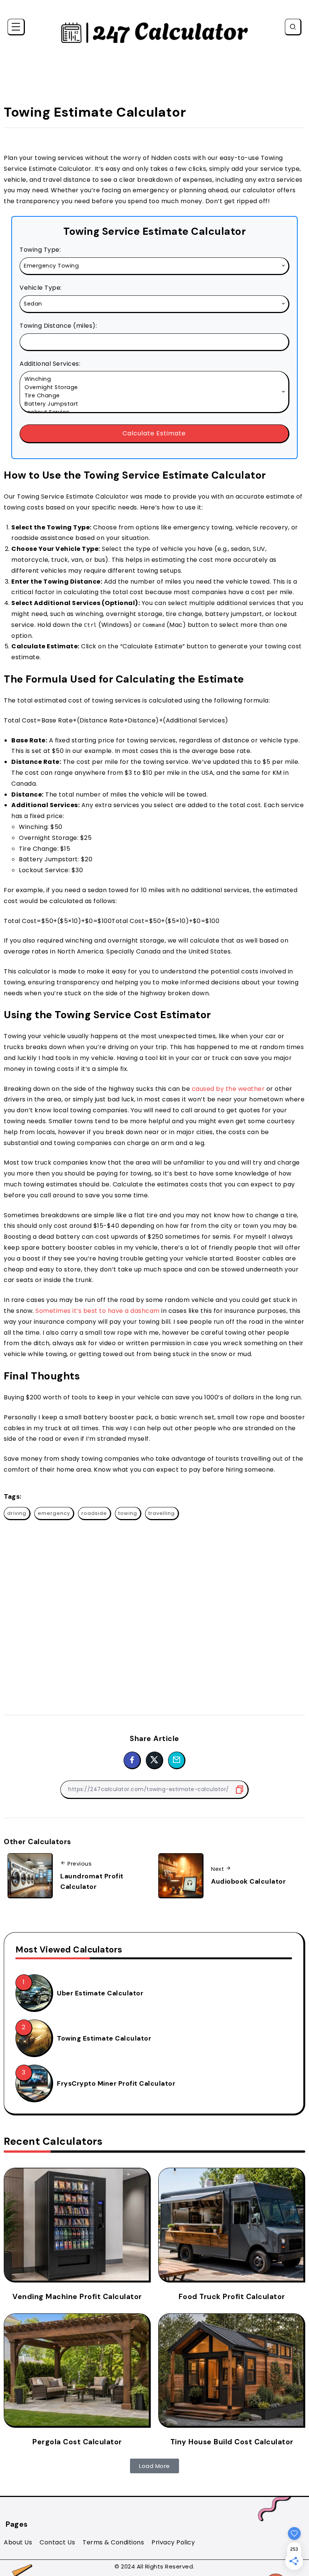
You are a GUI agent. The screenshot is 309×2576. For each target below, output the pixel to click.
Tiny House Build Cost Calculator (232, 2442)
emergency (54, 1513)
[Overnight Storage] (154, 388)
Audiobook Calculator (248, 1881)
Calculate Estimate (154, 433)
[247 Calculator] (154, 32)
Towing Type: (40, 250)
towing (128, 1513)
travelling (162, 1513)
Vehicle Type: (41, 288)
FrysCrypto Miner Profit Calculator (116, 2083)
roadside (94, 1513)
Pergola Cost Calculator (77, 2442)
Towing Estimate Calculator (104, 2038)
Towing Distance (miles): (58, 326)
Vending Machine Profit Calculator (77, 2297)
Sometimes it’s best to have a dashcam (98, 1311)
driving (17, 1513)
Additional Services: (50, 364)
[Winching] (154, 379)
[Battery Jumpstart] (154, 404)
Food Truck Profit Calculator (232, 2297)
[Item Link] (34, 1992)
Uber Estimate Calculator (100, 1993)
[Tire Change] (154, 396)
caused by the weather (228, 1089)
